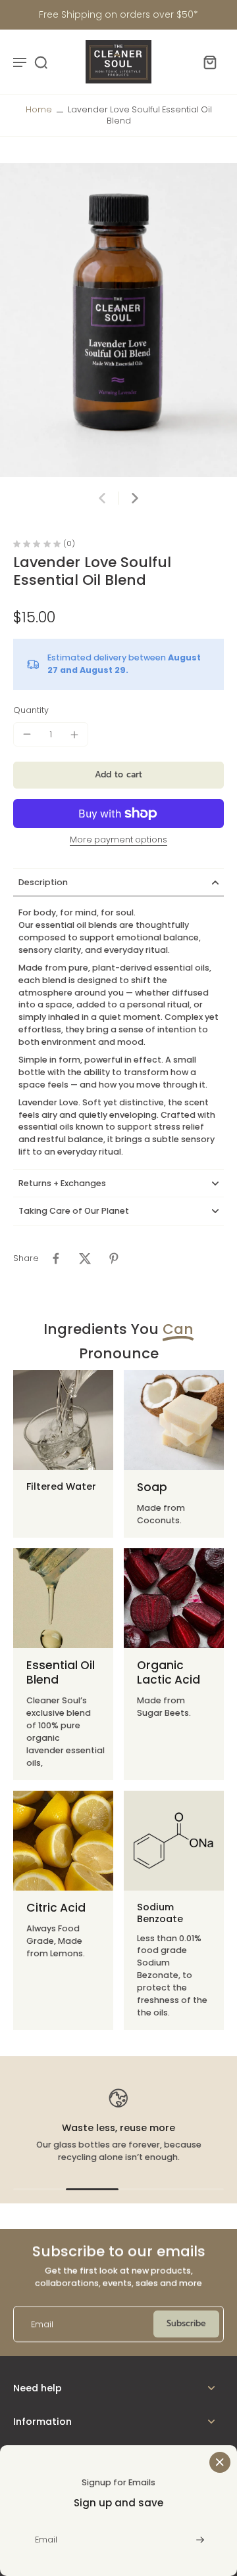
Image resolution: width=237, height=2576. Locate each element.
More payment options (118, 840)
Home (39, 109)
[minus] (27, 734)
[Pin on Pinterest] (114, 1258)
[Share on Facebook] (56, 1258)
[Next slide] (135, 498)
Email (42, 2324)
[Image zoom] (118, 320)
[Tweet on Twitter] (85, 1258)
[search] (41, 62)
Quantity (31, 710)
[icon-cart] (209, 62)
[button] (118, 775)
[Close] (220, 2462)
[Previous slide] (102, 498)
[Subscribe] (199, 2540)
